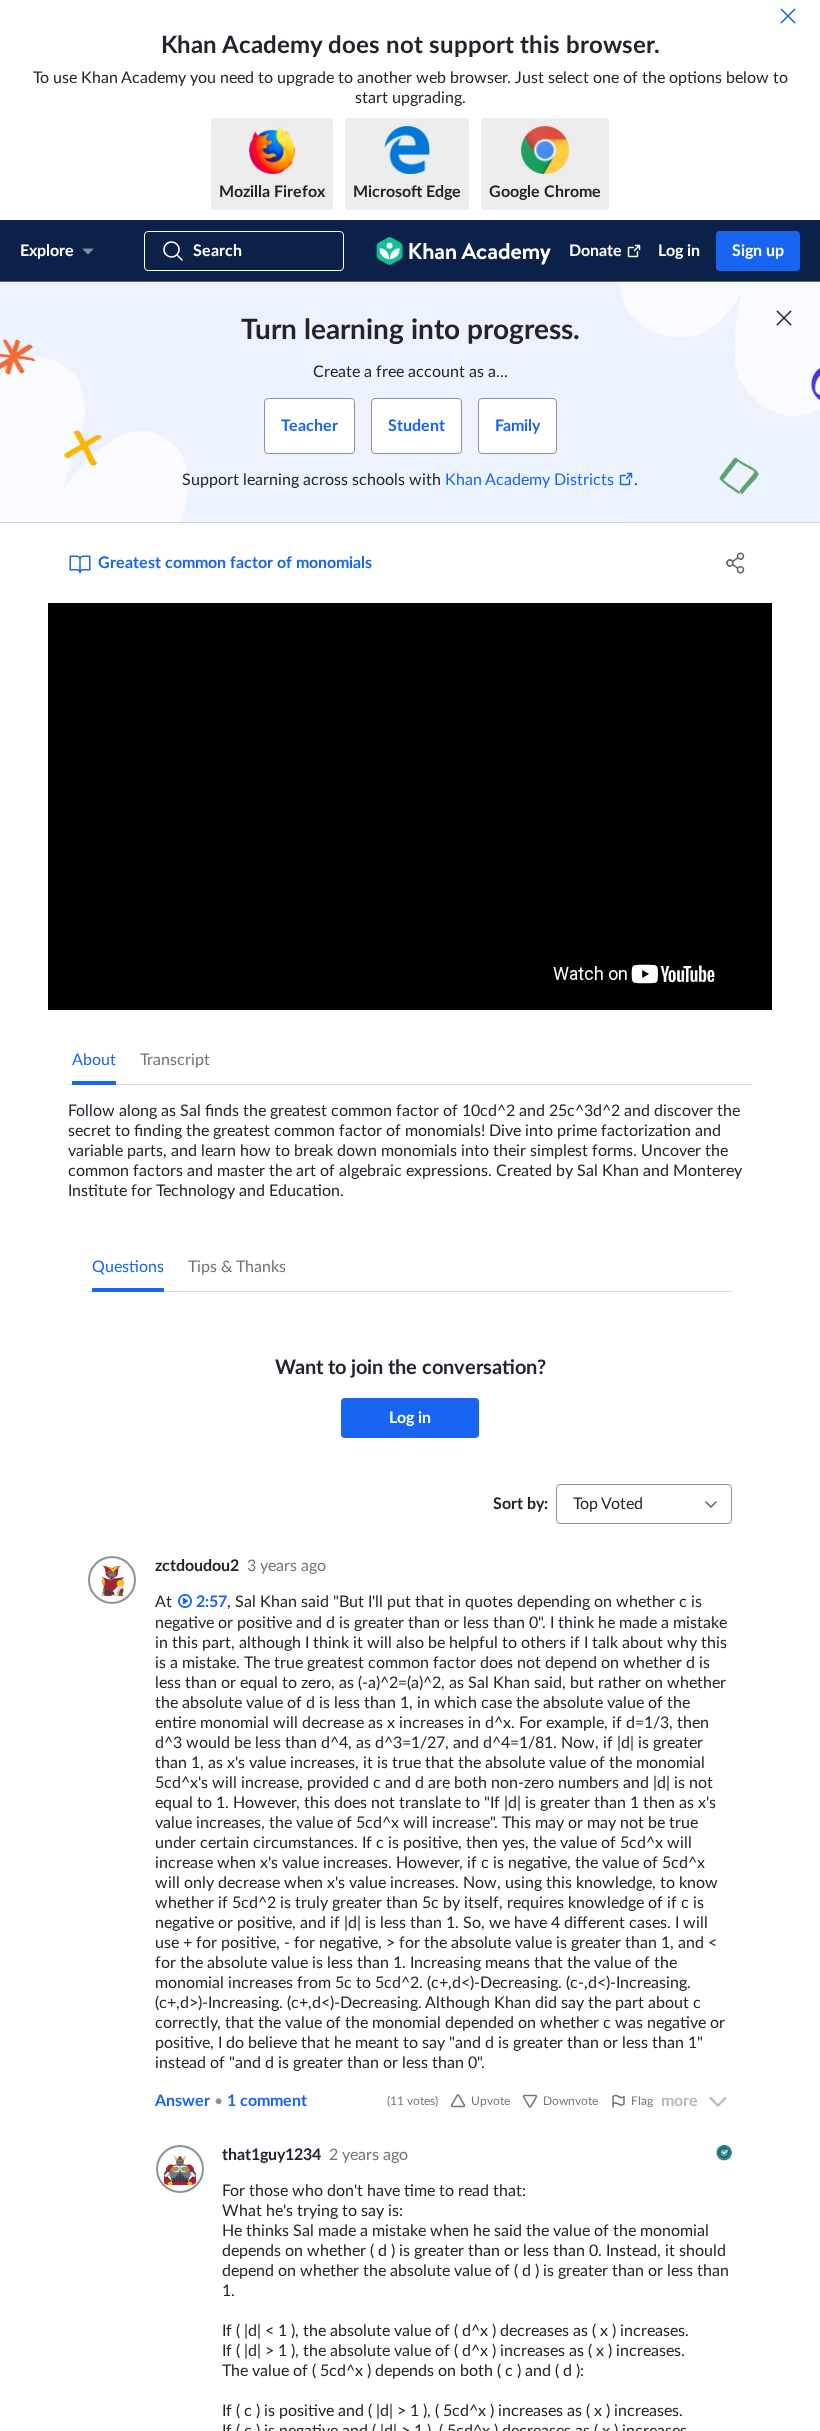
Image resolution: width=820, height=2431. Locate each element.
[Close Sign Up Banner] (784, 318)
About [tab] (94, 1060)
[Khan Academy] (463, 251)
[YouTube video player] (410, 806)
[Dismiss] (788, 16)
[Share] (735, 563)
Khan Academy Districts (529, 480)
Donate (595, 251)
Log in (679, 251)
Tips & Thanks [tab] (237, 1267)
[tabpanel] (410, 1143)
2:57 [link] (209, 1602)
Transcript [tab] (175, 1060)
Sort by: (520, 1504)
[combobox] (644, 1504)
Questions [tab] (128, 1267)
